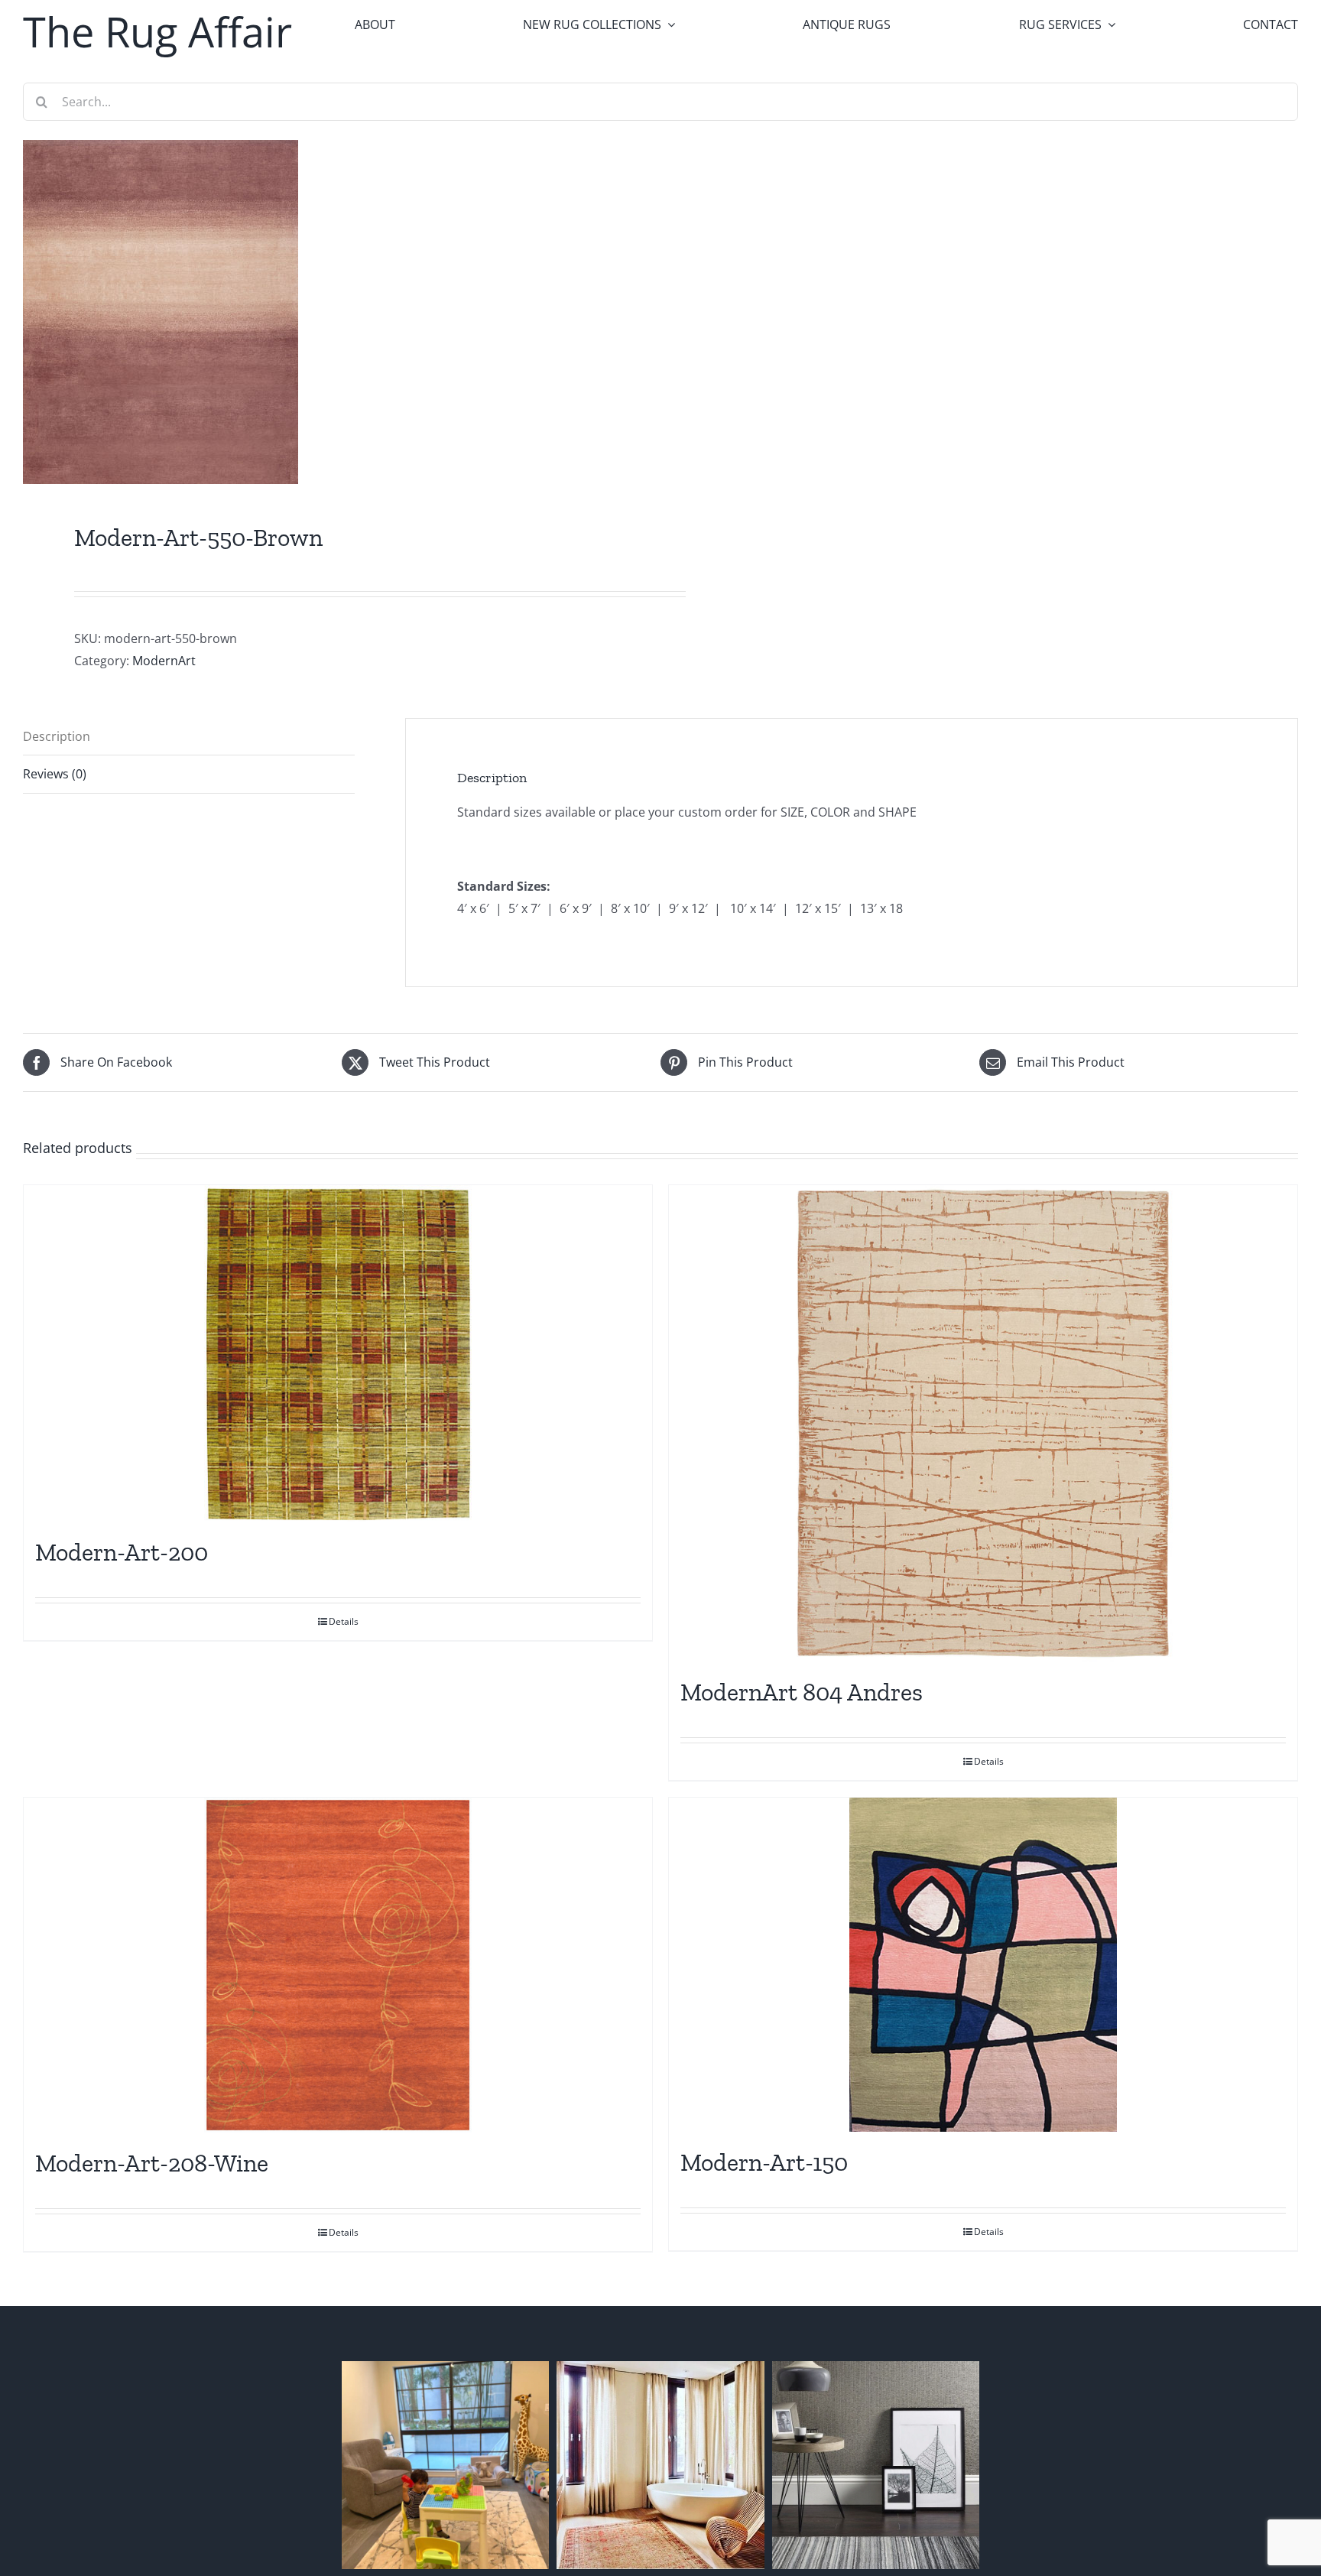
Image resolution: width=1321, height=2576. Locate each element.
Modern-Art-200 (122, 1552)
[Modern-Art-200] (338, 1353)
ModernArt (164, 661)
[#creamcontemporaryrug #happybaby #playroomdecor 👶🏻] (445, 2465)
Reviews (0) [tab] (55, 774)
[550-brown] (329, 312)
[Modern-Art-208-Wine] (338, 1965)
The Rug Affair (157, 31)
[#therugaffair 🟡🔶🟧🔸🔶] (660, 2465)
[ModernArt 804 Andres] (983, 1423)
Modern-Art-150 (764, 2162)
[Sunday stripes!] (876, 2465)
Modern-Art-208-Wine (152, 2163)
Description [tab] (57, 736)
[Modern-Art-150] (983, 1965)
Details (344, 1621)
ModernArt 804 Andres (802, 1692)
